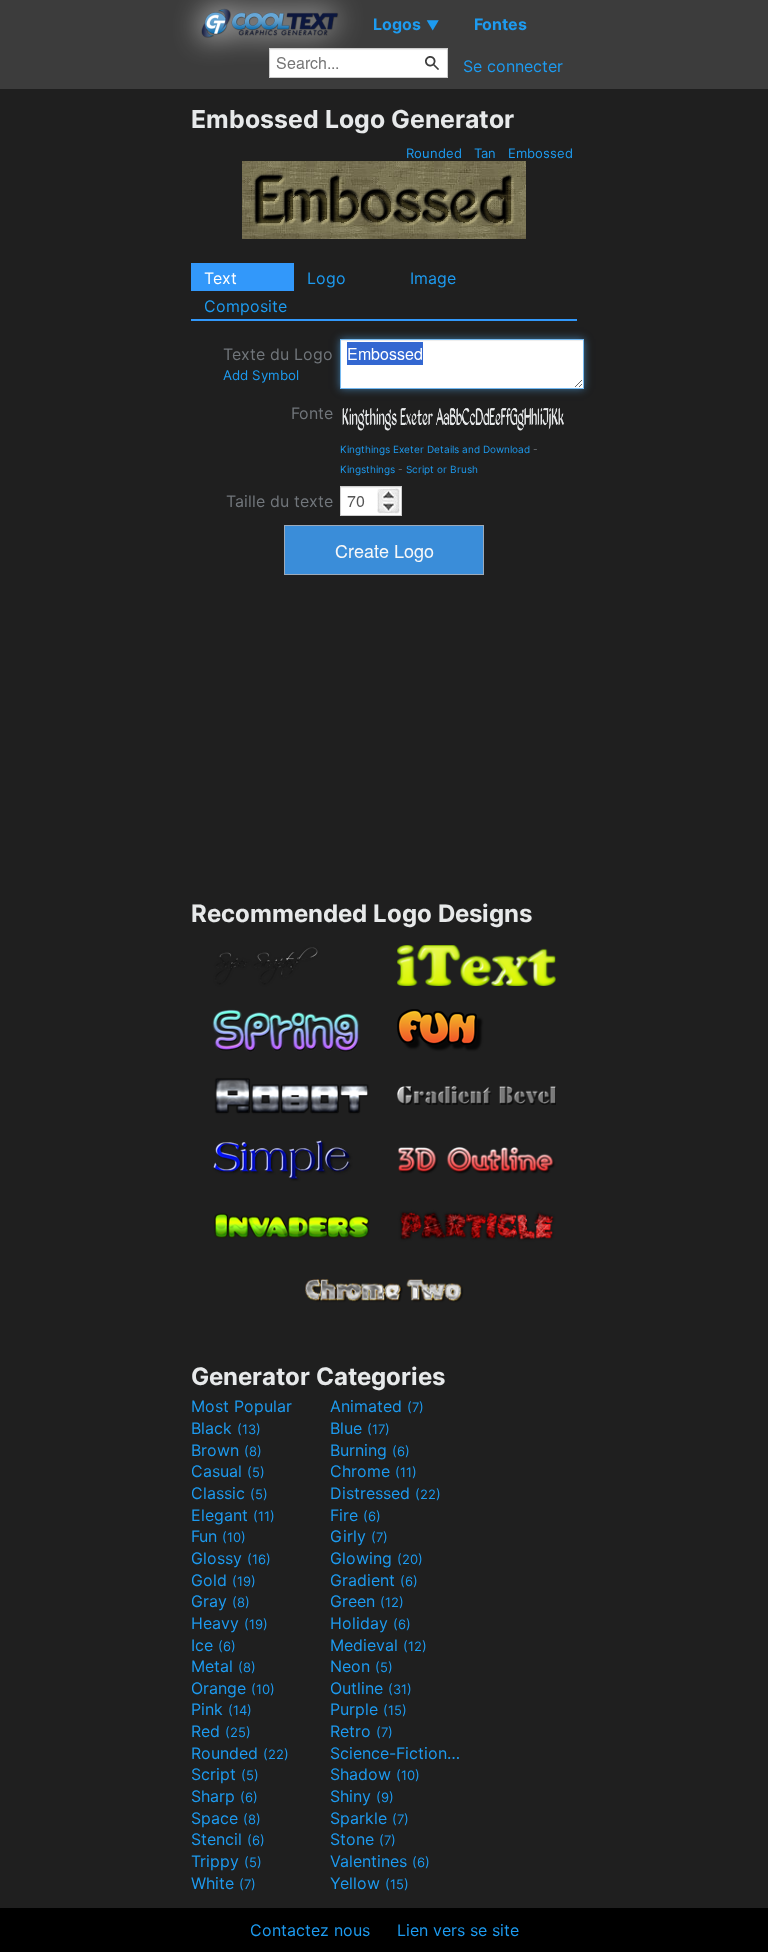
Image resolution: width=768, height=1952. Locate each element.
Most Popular (241, 1406)
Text (220, 278)
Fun (218, 1536)
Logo (326, 278)
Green (367, 1601)
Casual (228, 1471)
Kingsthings (367, 469)
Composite (245, 306)
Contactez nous (310, 1930)
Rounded (434, 153)
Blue (360, 1428)
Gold (223, 1580)
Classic (229, 1493)
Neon (361, 1666)
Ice (213, 1645)
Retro (361, 1731)
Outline (371, 1688)
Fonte (312, 413)
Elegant (233, 1515)
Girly (359, 1536)
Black (226, 1428)
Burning (370, 1450)
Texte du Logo (278, 363)
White (223, 1883)
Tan (485, 153)
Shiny (362, 1796)
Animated (377, 1406)
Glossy (231, 1558)
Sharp (224, 1796)
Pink (221, 1709)
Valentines (380, 1861)
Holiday (370, 1623)
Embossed (540, 153)
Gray (220, 1601)
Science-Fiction (397, 1753)
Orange (233, 1688)
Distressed (385, 1493)
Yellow (369, 1883)
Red (221, 1731)
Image (433, 278)
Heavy (229, 1623)
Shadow (375, 1774)
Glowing (376, 1558)
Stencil (228, 1839)
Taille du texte (279, 501)
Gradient (374, 1580)
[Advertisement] (95, 404)
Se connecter (513, 66)
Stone (363, 1839)
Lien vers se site (458, 1930)
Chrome (373, 1471)
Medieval (378, 1645)
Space (226, 1818)
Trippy (226, 1861)
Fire (355, 1515)
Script (225, 1774)
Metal (223, 1666)
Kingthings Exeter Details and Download (435, 449)
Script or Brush (442, 469)
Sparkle (369, 1818)
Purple (368, 1709)
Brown (226, 1450)
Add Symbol (261, 375)
